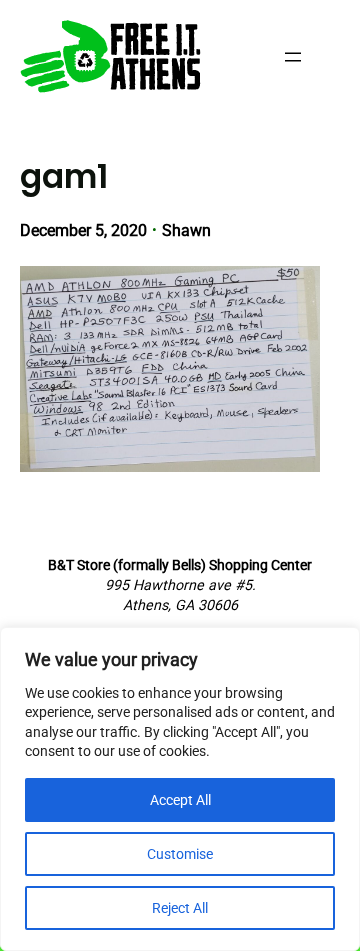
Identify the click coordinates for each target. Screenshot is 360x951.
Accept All (180, 800)
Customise (180, 854)
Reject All (180, 908)
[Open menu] (293, 57)
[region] (180, 789)
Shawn (186, 230)
